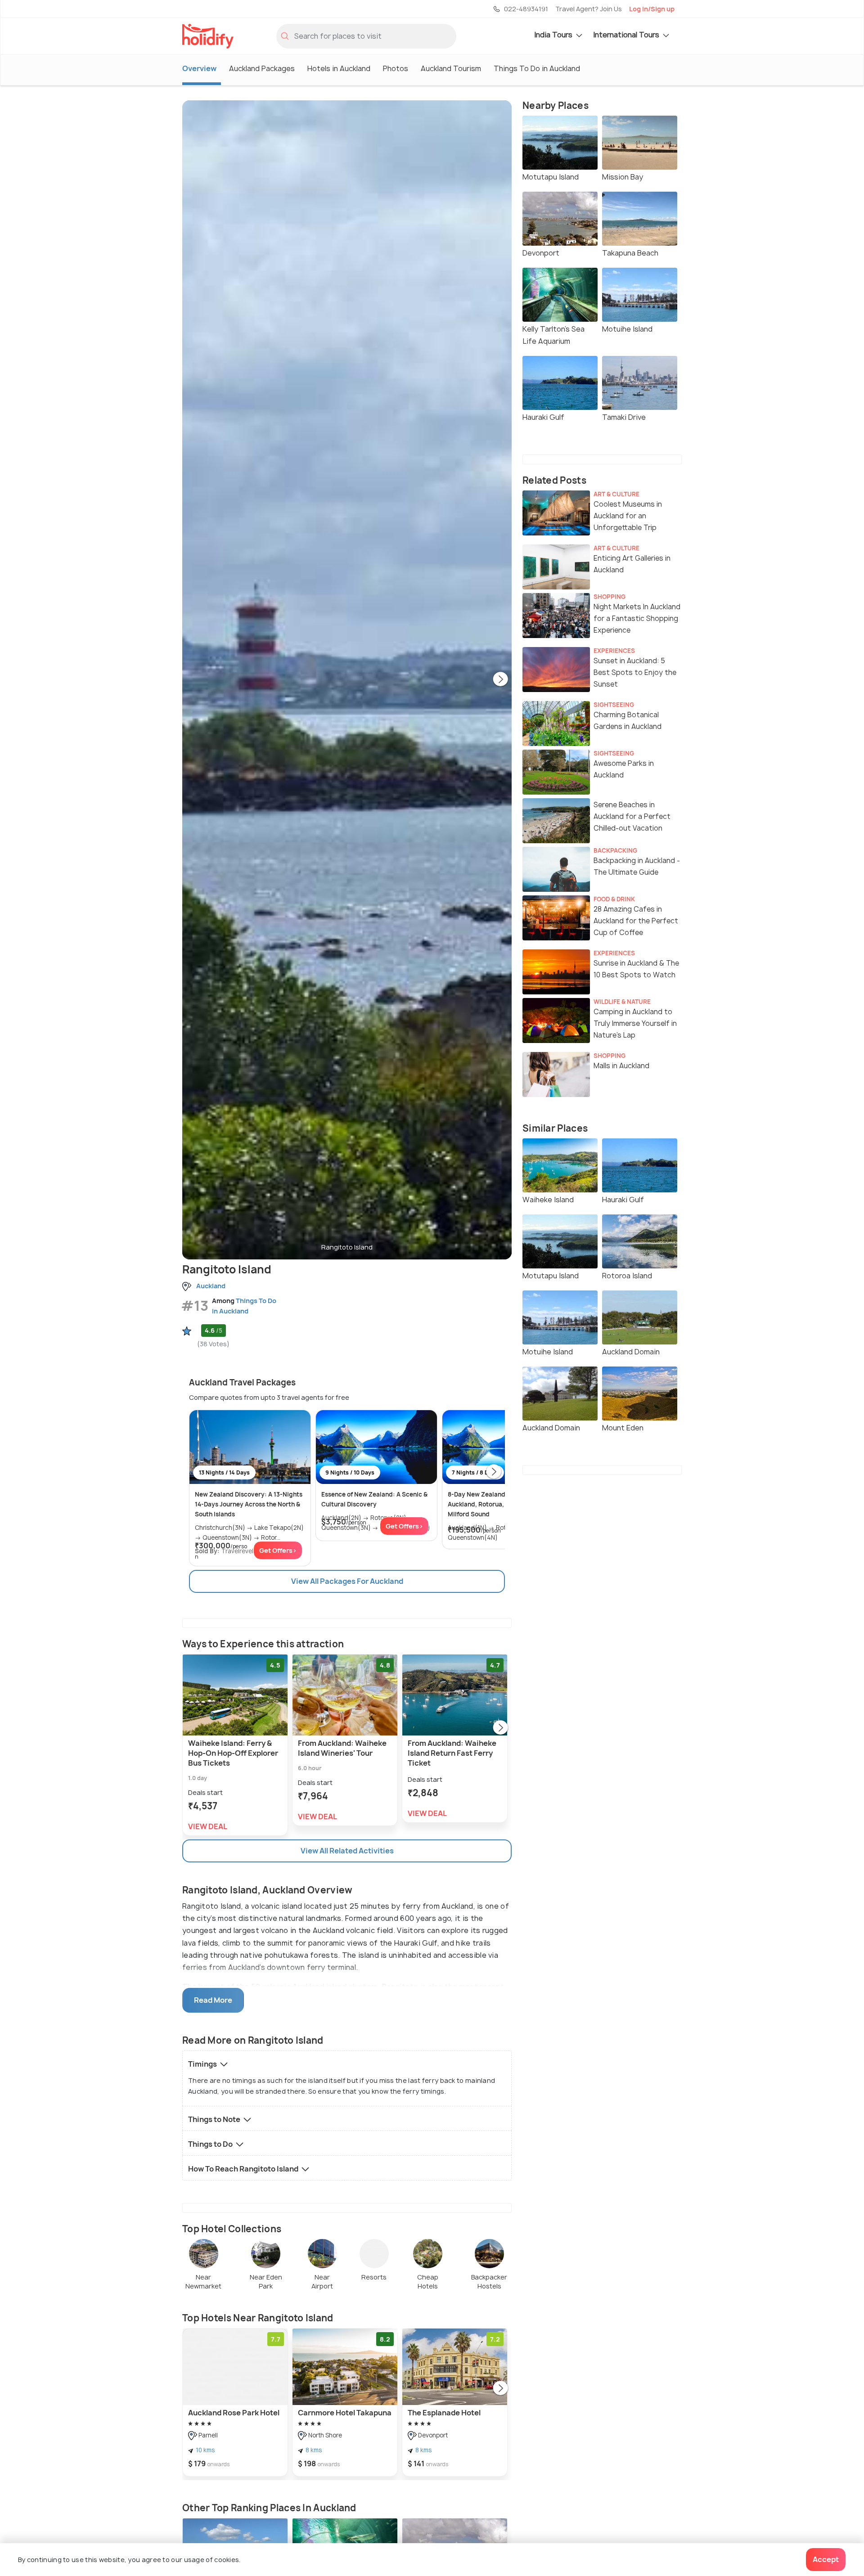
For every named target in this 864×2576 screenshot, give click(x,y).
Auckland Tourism (451, 68)
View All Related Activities (347, 1851)
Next (500, 680)
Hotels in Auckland (339, 68)
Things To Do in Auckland (537, 68)
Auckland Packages (262, 68)
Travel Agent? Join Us (589, 9)
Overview (199, 68)
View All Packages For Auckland (347, 1581)
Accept (826, 2559)
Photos (396, 68)
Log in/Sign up (652, 9)
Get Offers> (278, 1550)
